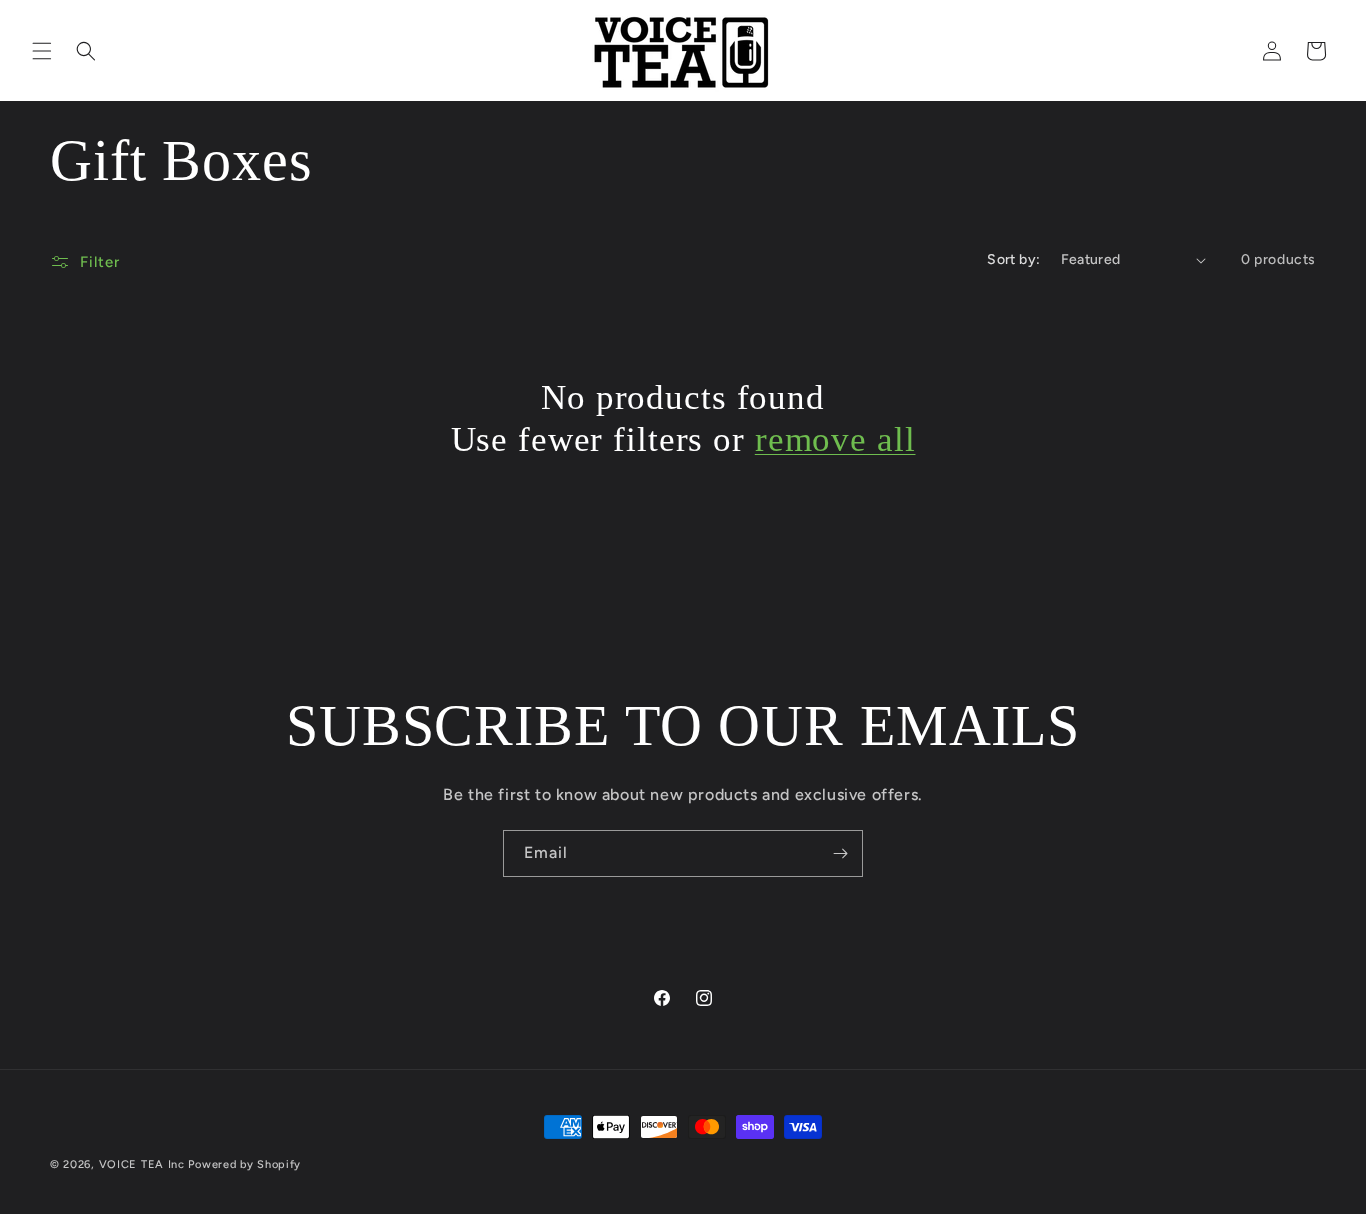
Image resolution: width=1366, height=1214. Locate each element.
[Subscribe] (840, 853)
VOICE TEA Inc (142, 1164)
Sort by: (1013, 259)
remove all (835, 439)
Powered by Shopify (244, 1164)
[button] (42, 51)
